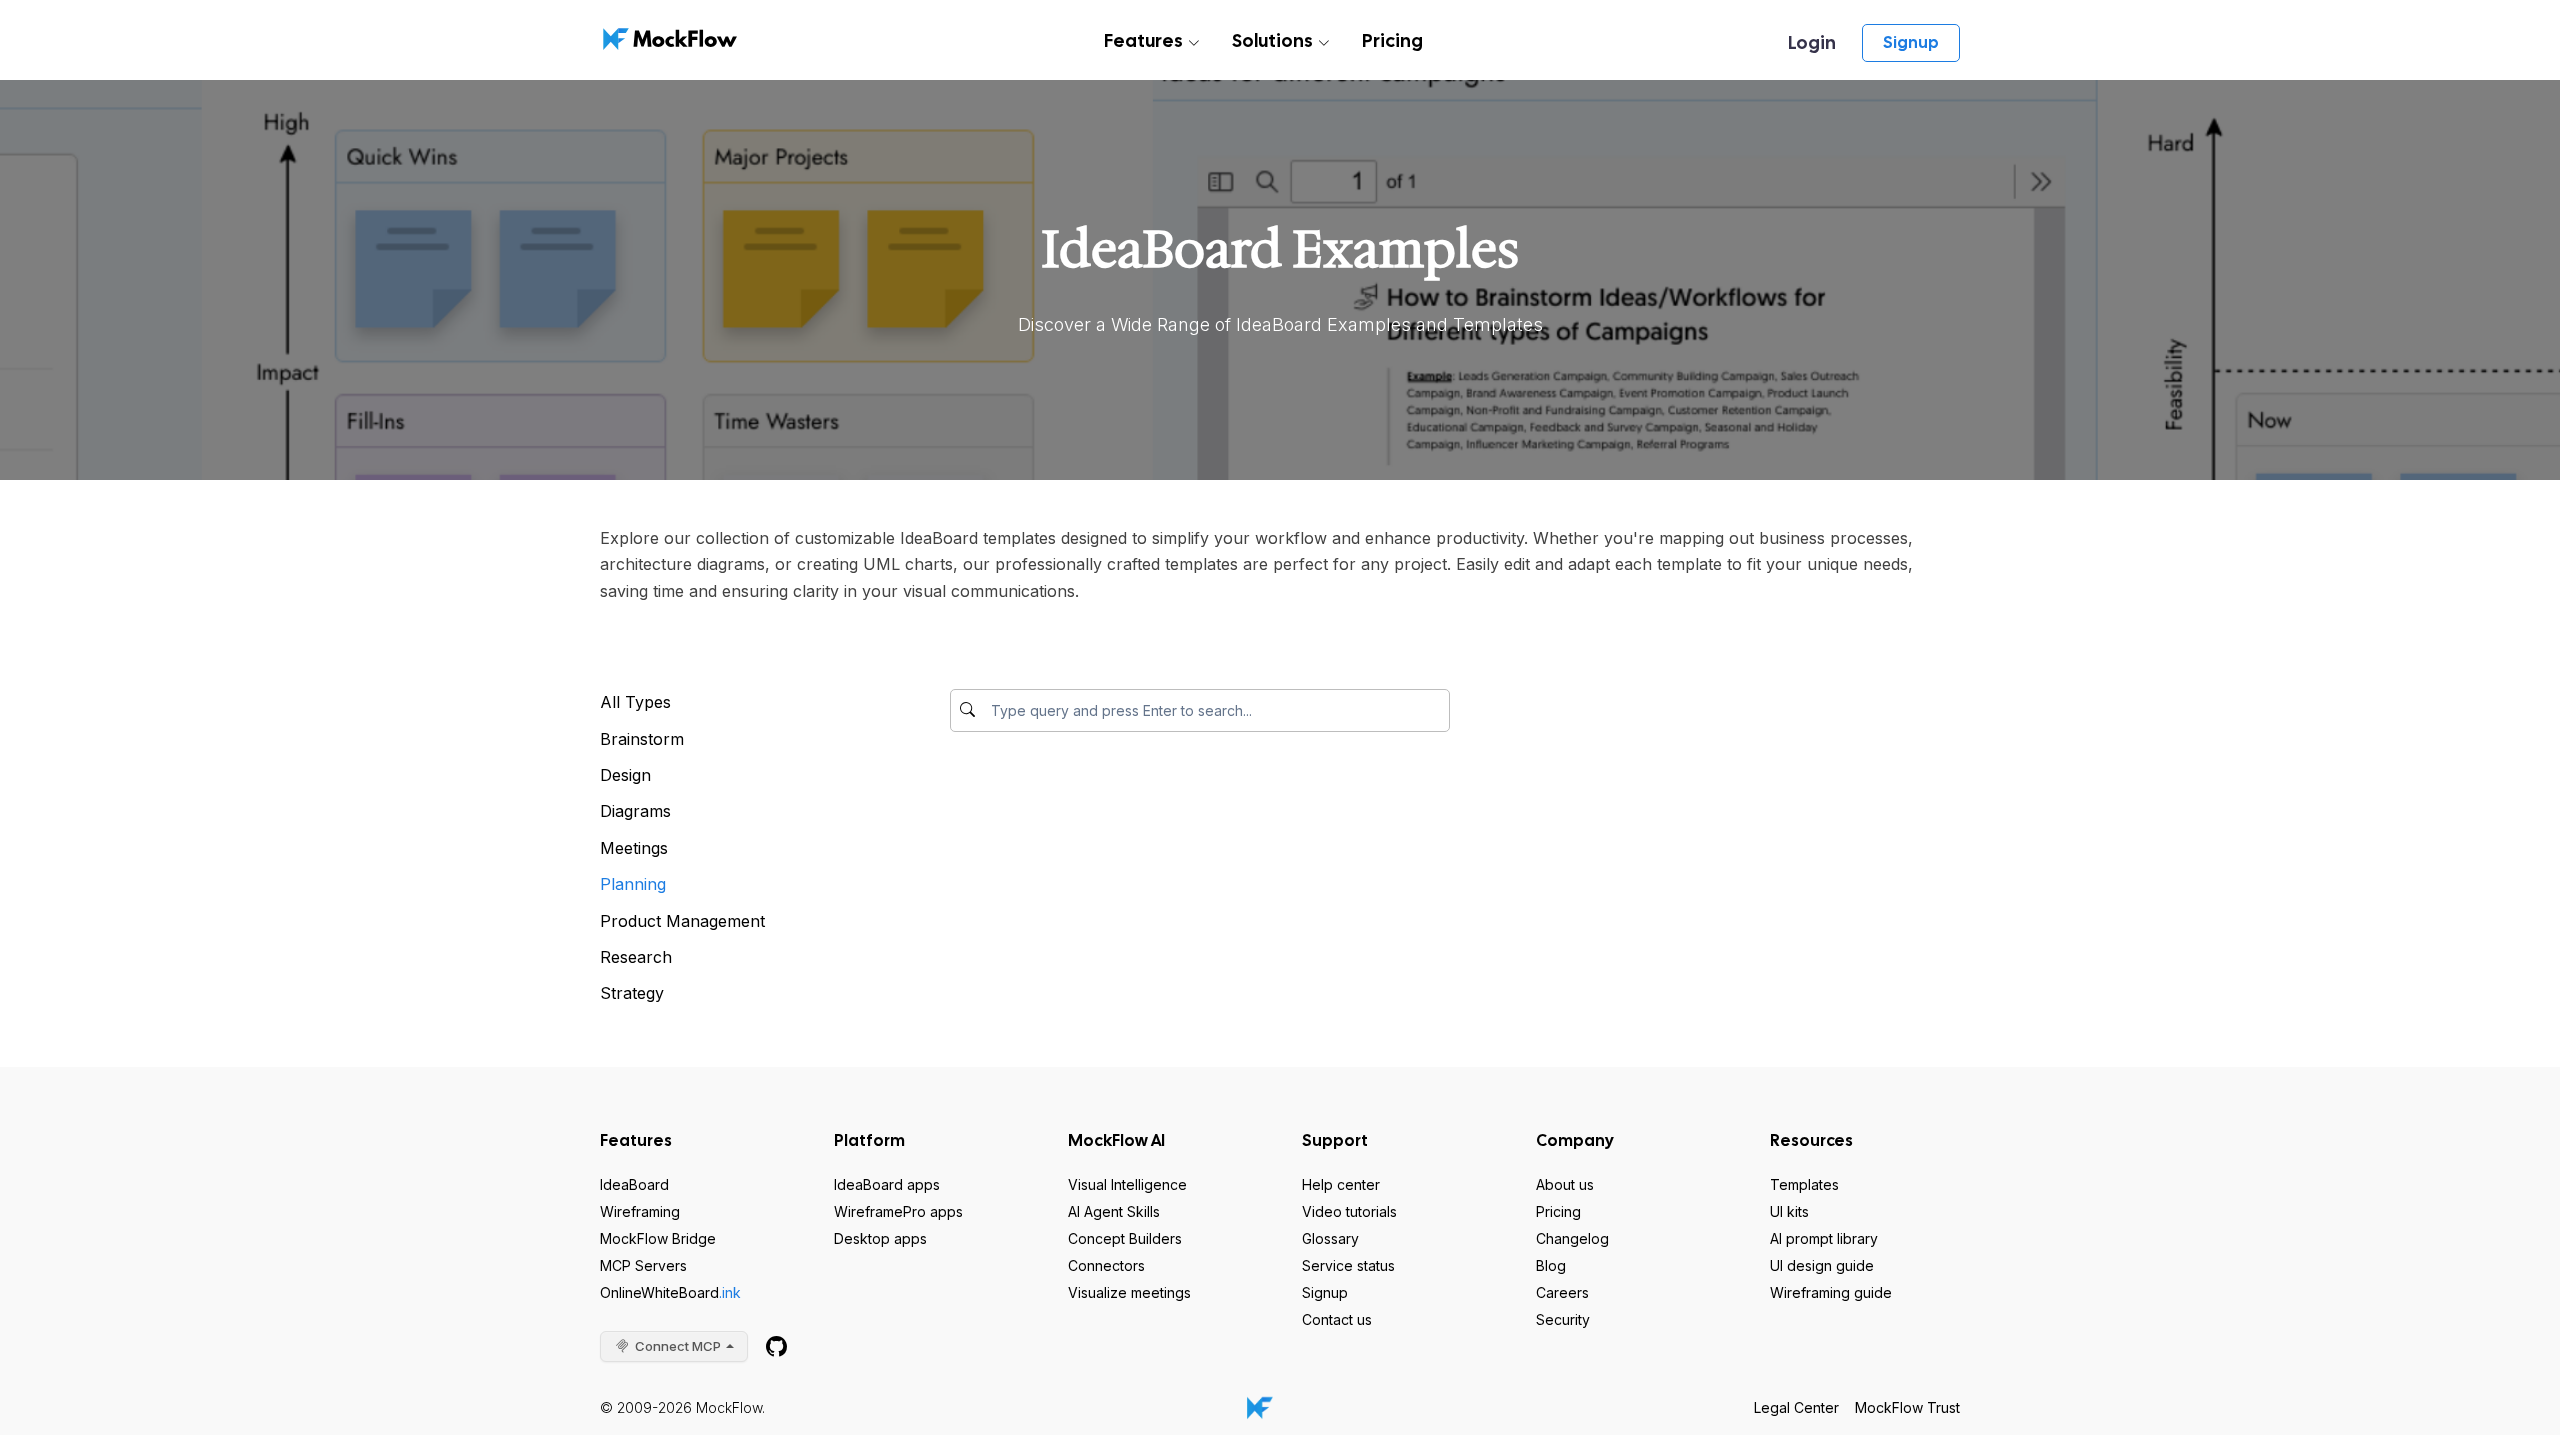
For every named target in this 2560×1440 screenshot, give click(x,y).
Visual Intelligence (1127, 1184)
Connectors (1106, 1265)
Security (1563, 1319)
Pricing (1392, 40)
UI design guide (1822, 1265)
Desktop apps (880, 1238)
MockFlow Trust (1907, 1407)
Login (1812, 42)
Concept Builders (1125, 1238)
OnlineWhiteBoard (670, 1292)
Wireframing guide (1831, 1292)
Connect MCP (678, 1346)
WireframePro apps (898, 1211)
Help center (1341, 1184)
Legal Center (1796, 1407)
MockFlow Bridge (658, 1238)
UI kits (1789, 1211)
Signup (1911, 42)
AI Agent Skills (1114, 1211)
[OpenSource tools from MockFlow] (776, 1346)
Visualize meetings (1129, 1292)
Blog (1551, 1265)
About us (1565, 1184)
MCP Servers (643, 1265)
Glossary (1330, 1238)
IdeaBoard (634, 1184)
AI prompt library (1824, 1238)
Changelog (1572, 1238)
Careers (1562, 1292)
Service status (1348, 1265)
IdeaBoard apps (887, 1184)
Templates (1804, 1184)
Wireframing (640, 1211)
